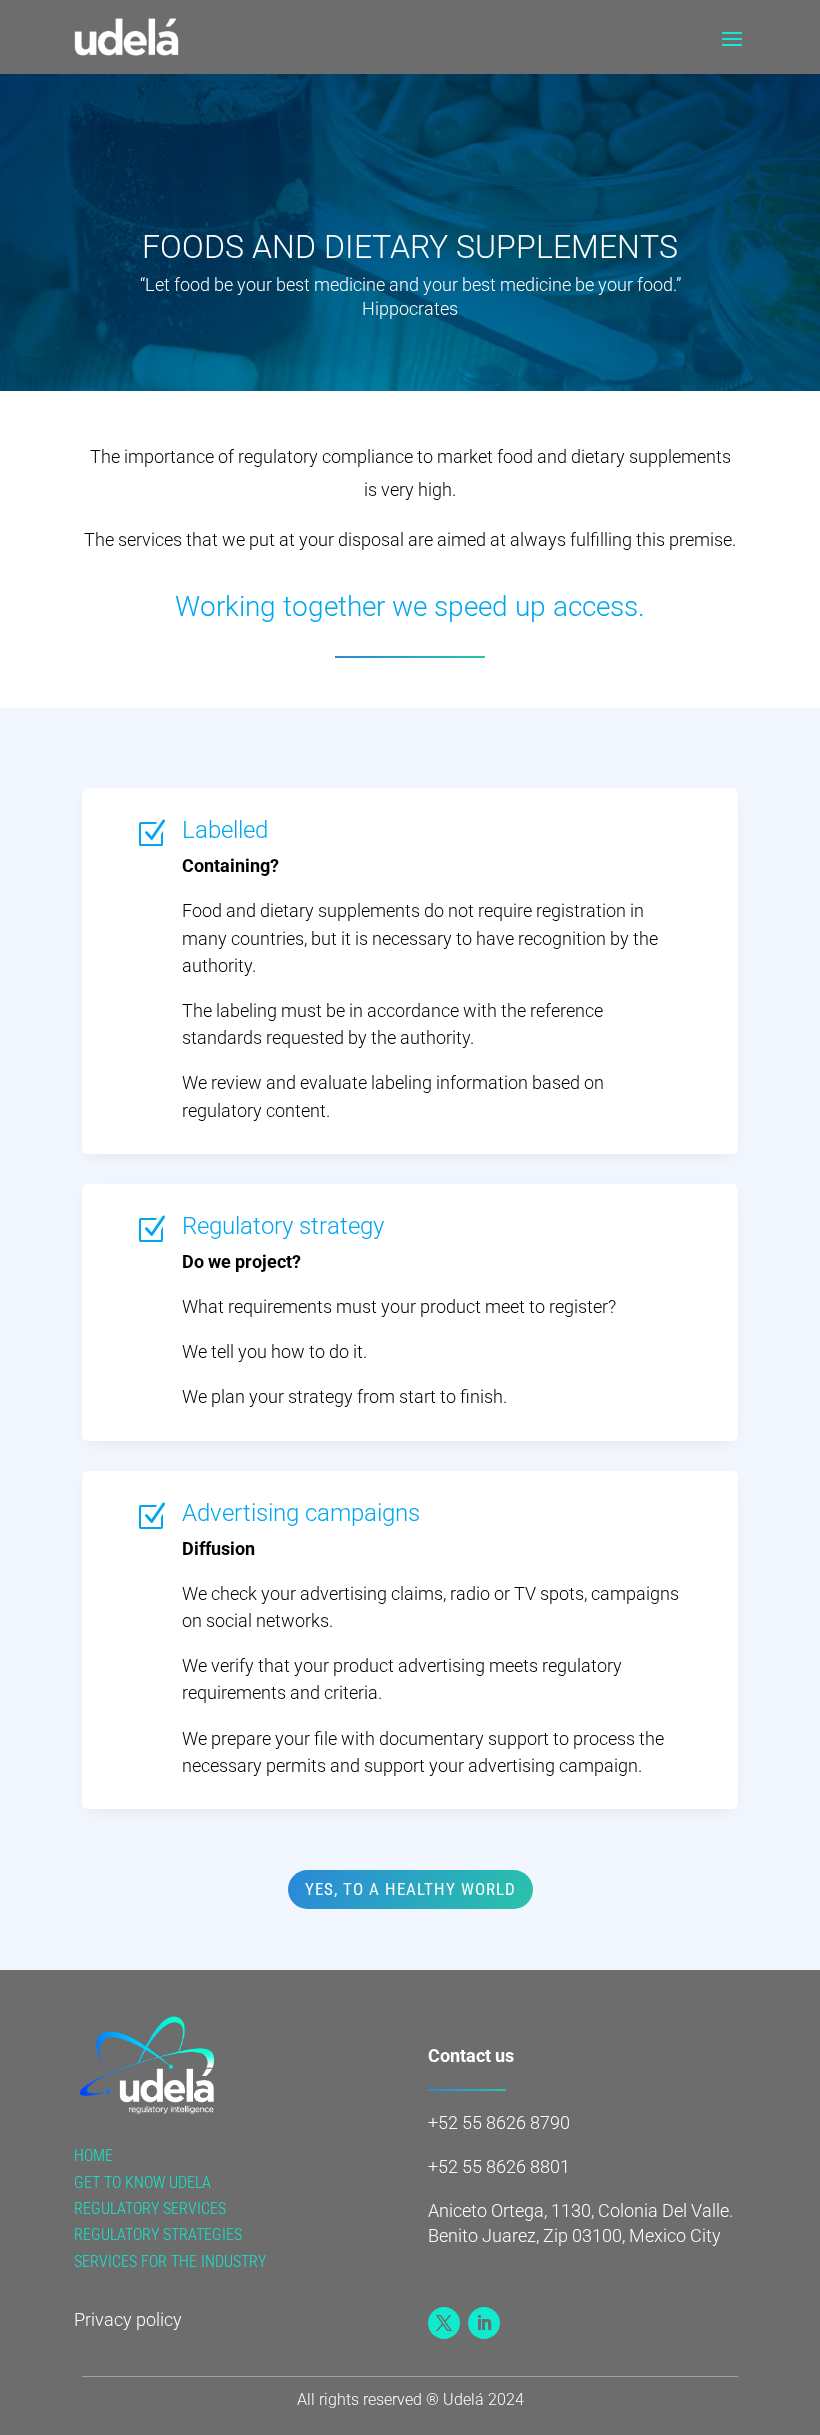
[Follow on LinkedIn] (484, 2323)
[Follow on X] (444, 2323)
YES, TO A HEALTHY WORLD (410, 1889)
